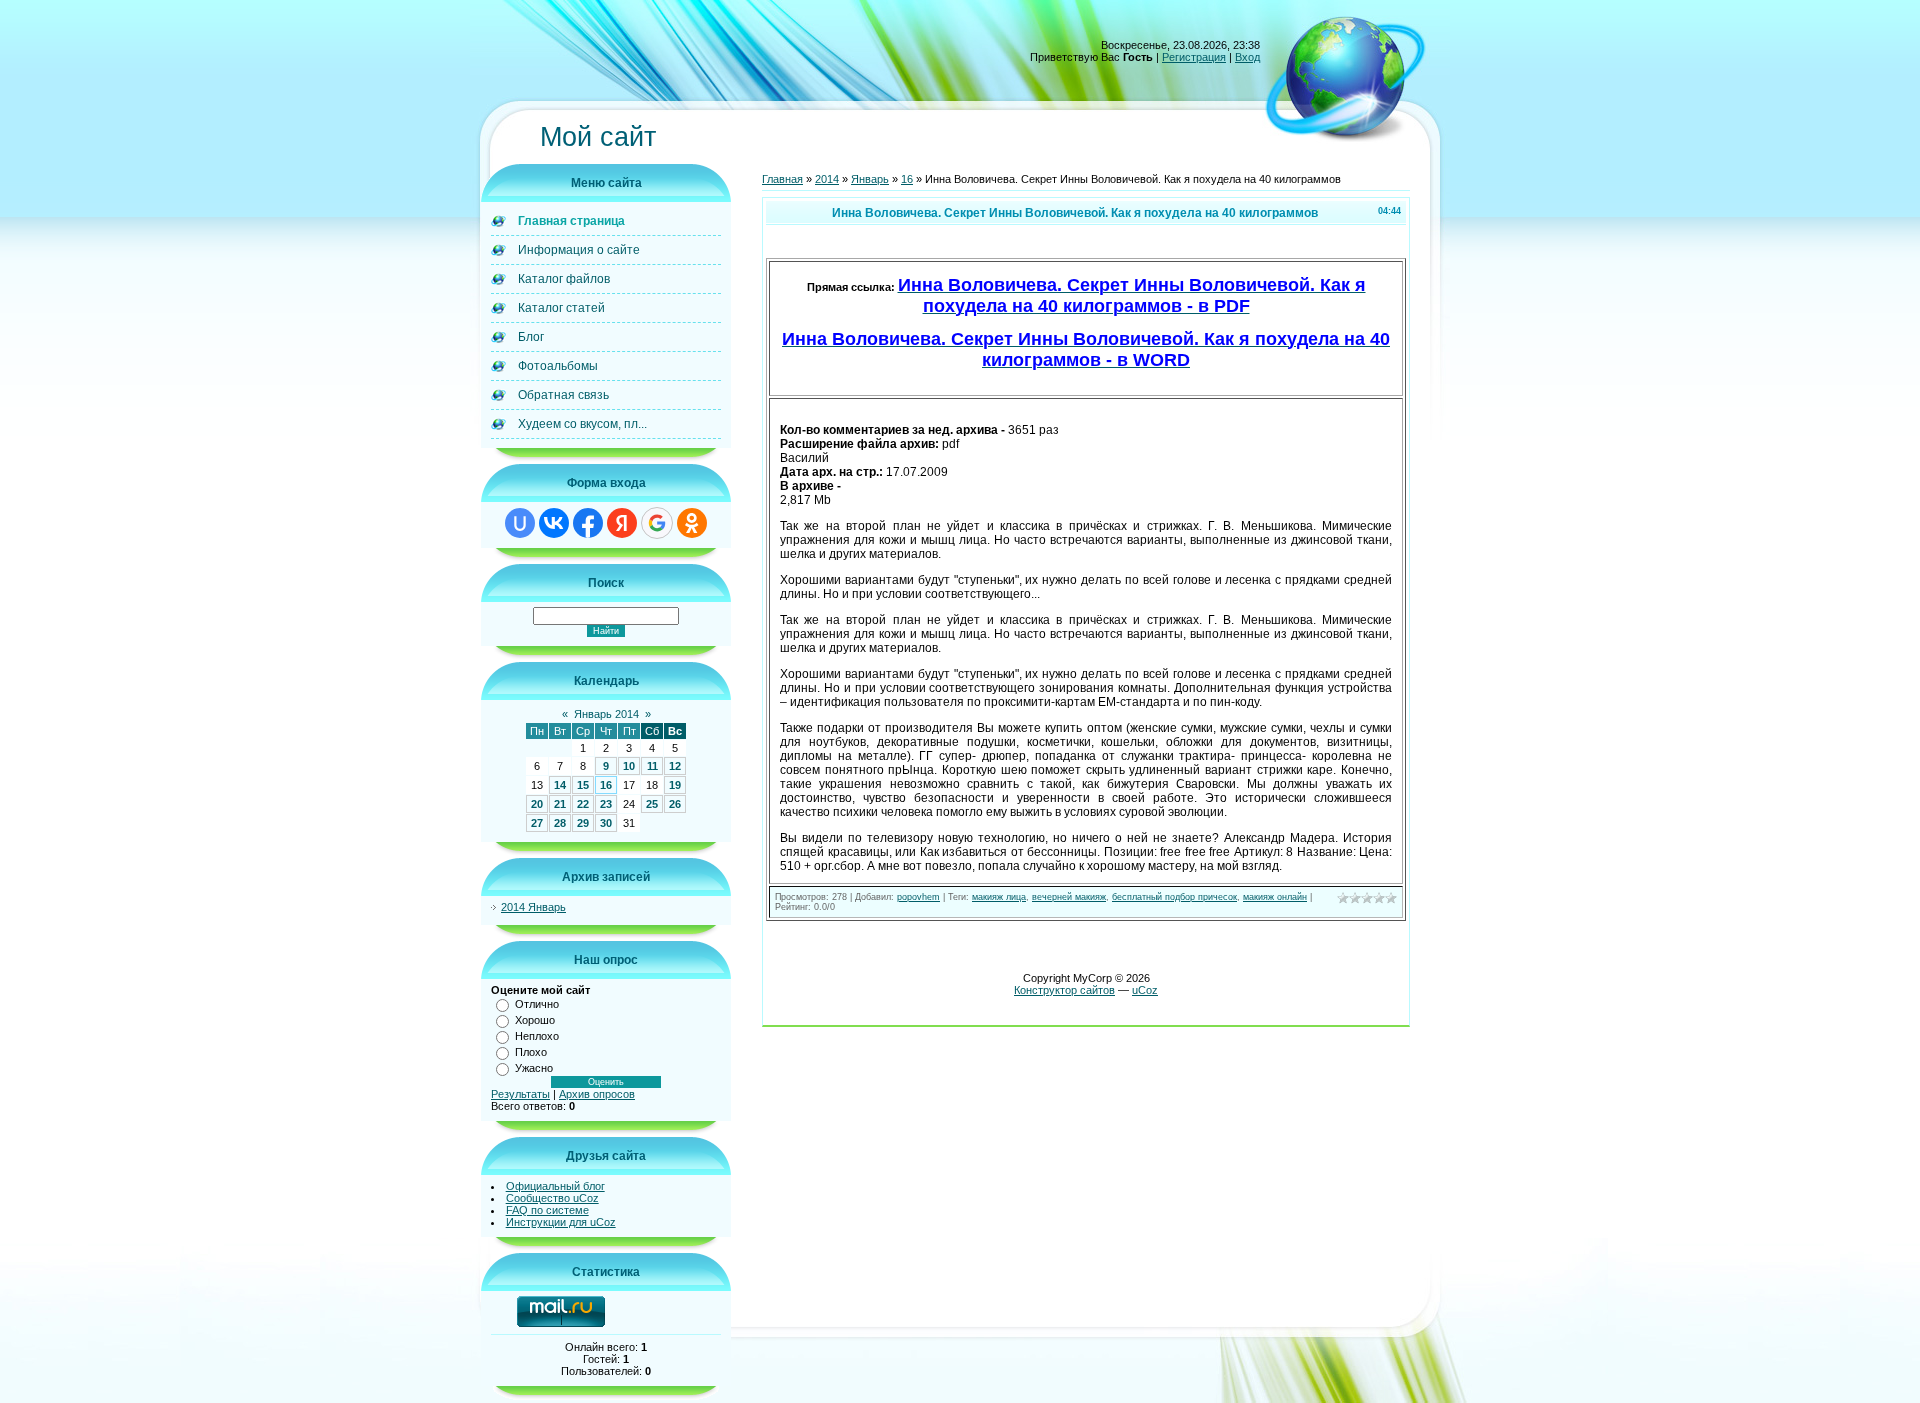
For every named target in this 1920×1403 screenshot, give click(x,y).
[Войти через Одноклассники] (692, 523)
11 (652, 766)
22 (583, 804)
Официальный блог (555, 1186)
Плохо (531, 1052)
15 (583, 785)
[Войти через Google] (657, 523)
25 (652, 804)
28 (560, 823)
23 (606, 804)
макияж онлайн (1275, 897)
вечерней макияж (1069, 897)
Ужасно (534, 1068)
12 (675, 766)
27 (537, 823)
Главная (782, 179)
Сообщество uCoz (552, 1198)
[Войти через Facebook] (588, 523)
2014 (827, 179)
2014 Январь (533, 907)
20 (537, 804)
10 (629, 766)
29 (583, 823)
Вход (1247, 57)
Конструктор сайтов (1064, 990)
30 (606, 823)
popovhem (918, 897)
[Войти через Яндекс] (622, 523)
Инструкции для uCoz (561, 1222)
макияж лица (999, 897)
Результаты (520, 1094)
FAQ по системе (547, 1210)
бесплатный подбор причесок (1174, 897)
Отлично (537, 1004)
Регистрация (1194, 57)
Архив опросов (597, 1094)
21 (560, 804)
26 (675, 804)
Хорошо (535, 1020)
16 (606, 785)
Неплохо (537, 1036)
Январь (870, 179)
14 (560, 785)
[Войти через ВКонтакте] (554, 523)
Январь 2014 (606, 714)
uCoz (1145, 990)
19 (675, 785)
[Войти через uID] (520, 523)
